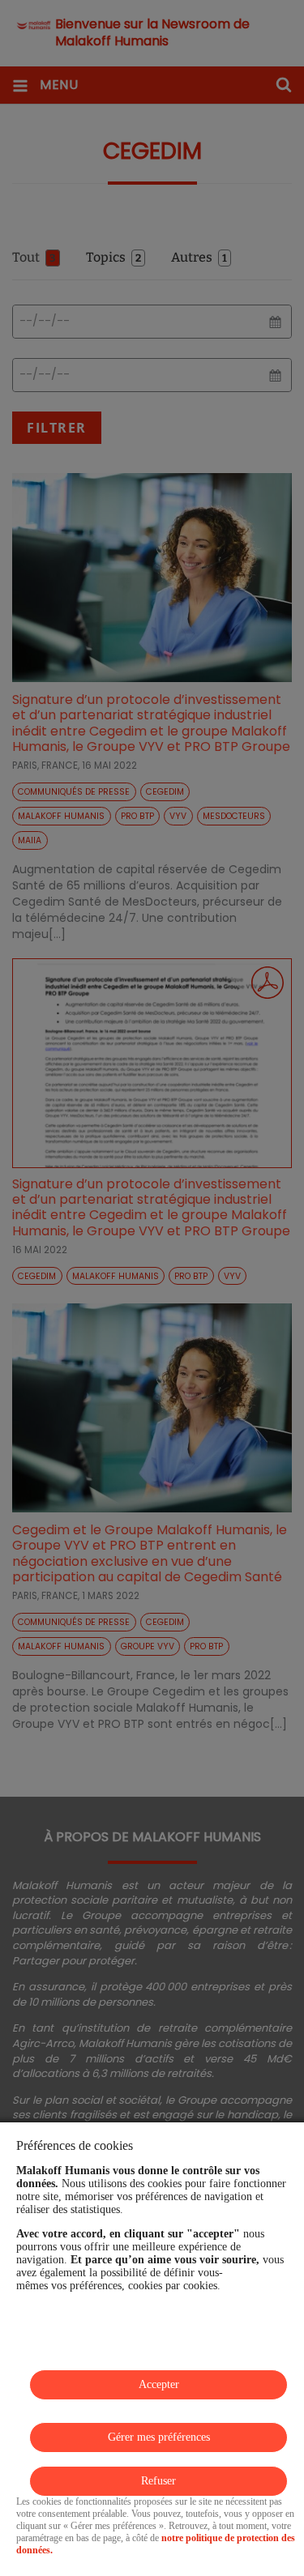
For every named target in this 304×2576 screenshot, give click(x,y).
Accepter (159, 2384)
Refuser (158, 2481)
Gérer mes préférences (159, 2437)
